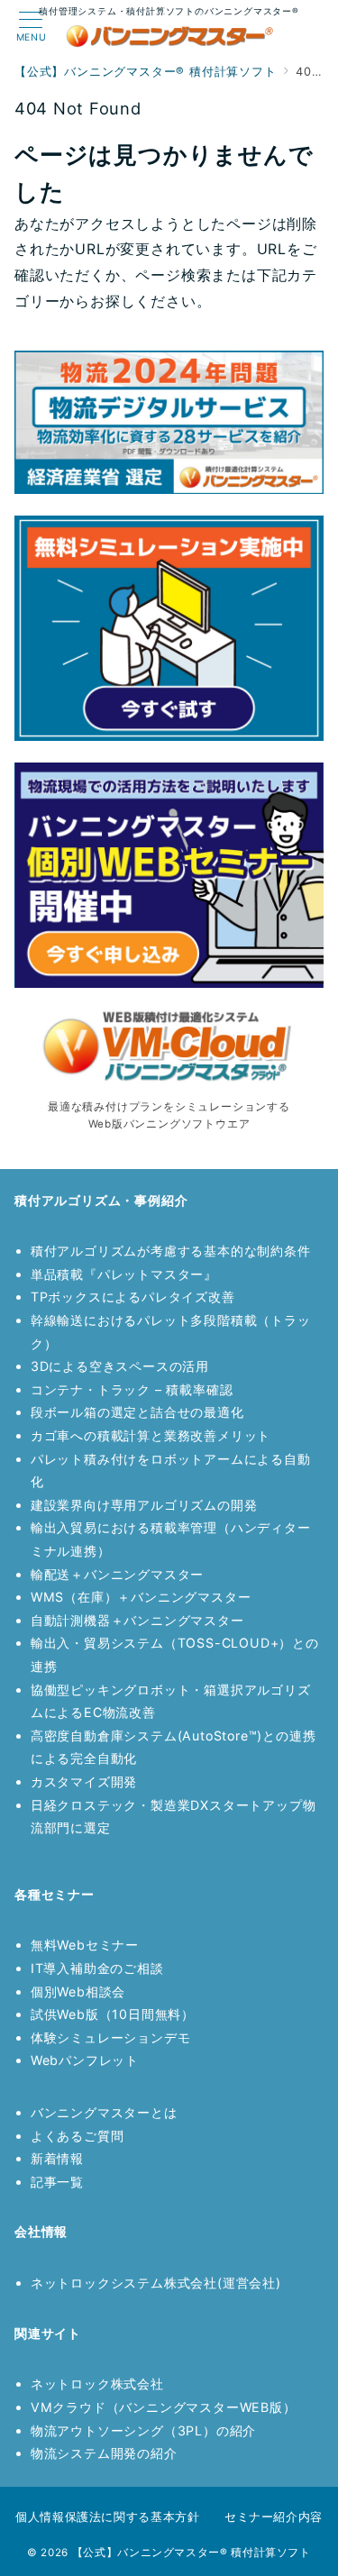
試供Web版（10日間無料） (113, 2014)
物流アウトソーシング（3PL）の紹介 (143, 2430)
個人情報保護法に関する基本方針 (108, 2517)
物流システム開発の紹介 (104, 2453)
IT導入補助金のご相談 (97, 1968)
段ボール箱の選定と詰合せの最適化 (137, 1412)
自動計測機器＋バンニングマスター (137, 1620)
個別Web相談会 (78, 1991)
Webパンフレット (85, 2060)
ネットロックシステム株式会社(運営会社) (156, 2283)
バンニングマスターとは (104, 2112)
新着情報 (57, 2158)
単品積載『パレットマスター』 (124, 1274)
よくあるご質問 (78, 2136)
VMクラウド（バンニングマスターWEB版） (164, 2407)
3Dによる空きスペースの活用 (120, 1366)
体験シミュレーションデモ (111, 2037)
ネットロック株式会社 (97, 2384)
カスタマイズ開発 (84, 1781)
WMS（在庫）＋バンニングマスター (141, 1597)
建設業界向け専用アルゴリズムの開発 (144, 1505)
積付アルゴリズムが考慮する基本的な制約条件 (171, 1251)
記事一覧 (57, 2182)
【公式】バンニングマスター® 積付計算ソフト (192, 2553)
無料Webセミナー (85, 1945)
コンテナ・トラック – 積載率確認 (132, 1389)
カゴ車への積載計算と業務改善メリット (151, 1435)
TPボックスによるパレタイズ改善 (133, 1297)
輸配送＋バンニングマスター (117, 1574)
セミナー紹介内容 (274, 2517)
